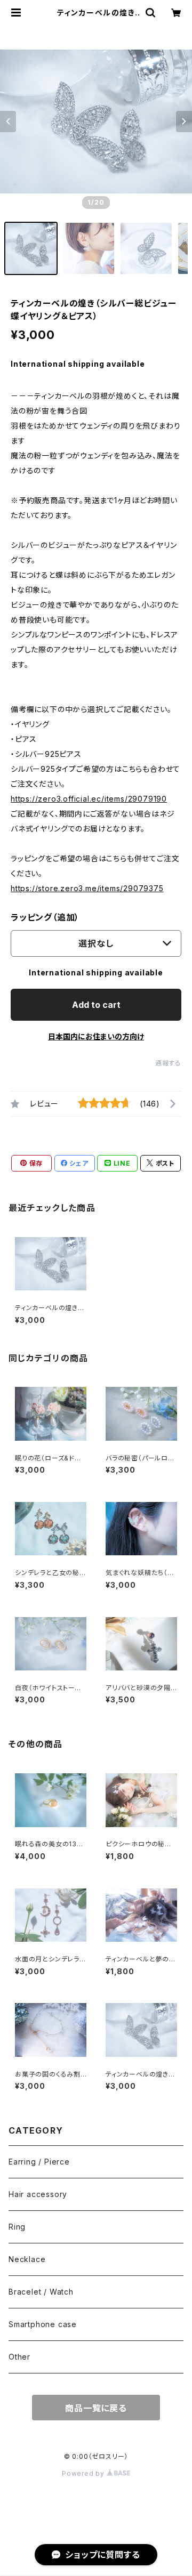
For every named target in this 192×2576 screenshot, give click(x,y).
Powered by (84, 2473)
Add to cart (96, 1005)
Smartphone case (43, 2324)
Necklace (27, 2259)
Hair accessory (38, 2194)
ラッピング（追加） (45, 917)
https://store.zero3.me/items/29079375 (87, 888)
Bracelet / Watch (41, 2292)
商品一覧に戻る (96, 2408)
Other (19, 2357)
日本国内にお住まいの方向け (96, 1036)
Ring (17, 2227)
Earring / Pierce (39, 2162)
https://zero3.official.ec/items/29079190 (89, 799)
